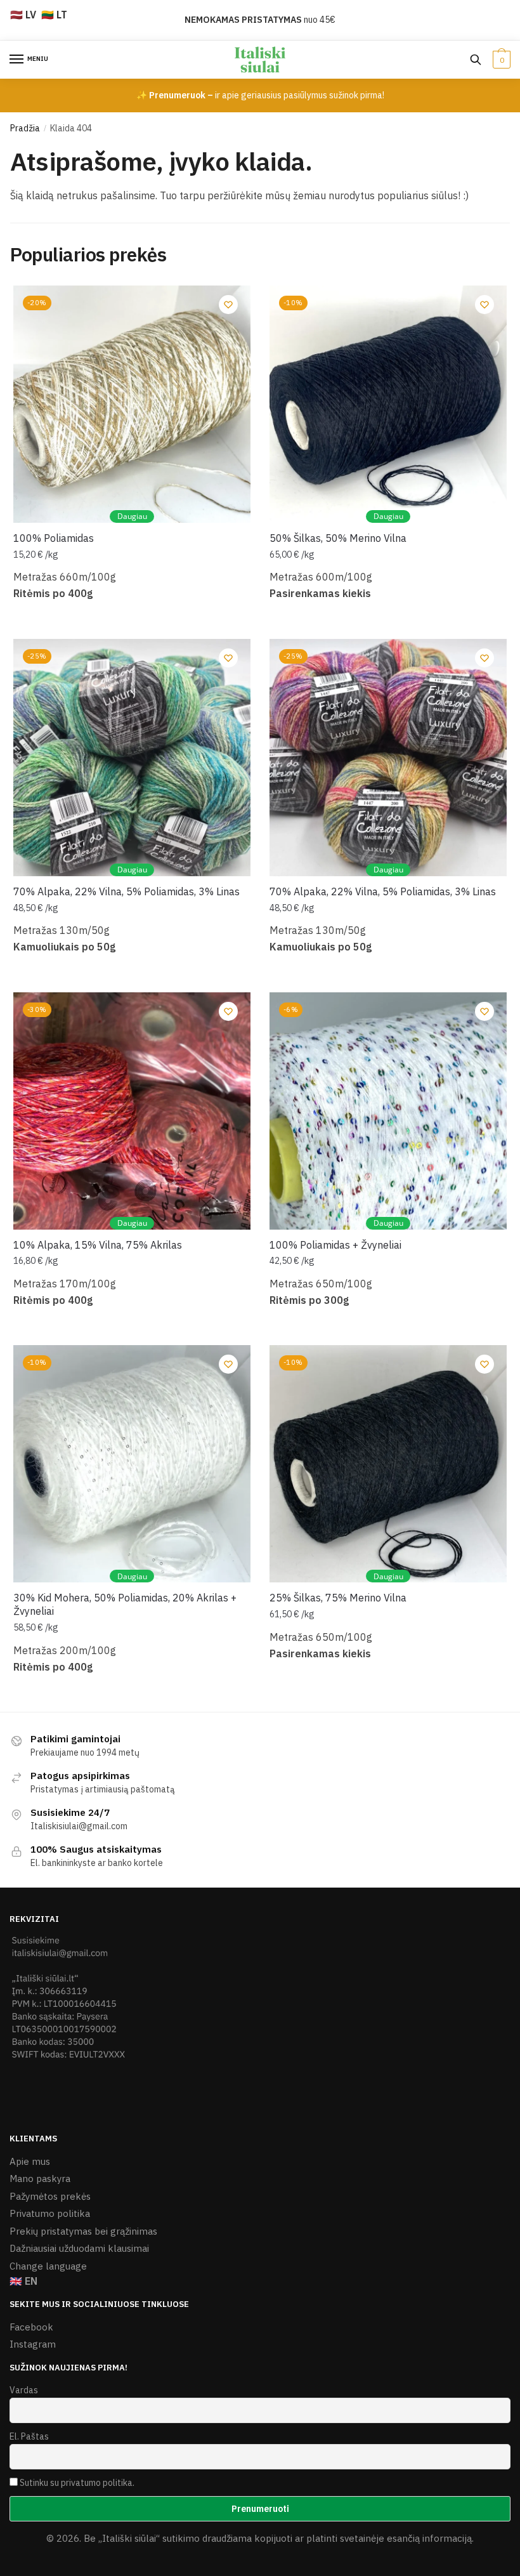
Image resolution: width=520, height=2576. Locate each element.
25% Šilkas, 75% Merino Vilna (338, 1598)
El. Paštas (29, 2436)
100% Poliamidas (54, 538)
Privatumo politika (50, 2213)
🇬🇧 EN (23, 2281)
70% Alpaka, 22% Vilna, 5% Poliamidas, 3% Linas (127, 891)
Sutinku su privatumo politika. (77, 2483)
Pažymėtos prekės (50, 2196)
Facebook (31, 2327)
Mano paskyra (40, 2178)
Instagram (33, 2344)
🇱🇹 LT (54, 15)
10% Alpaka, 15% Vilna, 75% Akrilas (98, 1245)
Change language (48, 2266)
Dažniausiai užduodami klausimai (79, 2248)
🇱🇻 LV (23, 15)
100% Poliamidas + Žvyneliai (335, 1245)
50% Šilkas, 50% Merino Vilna (338, 538)
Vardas (24, 2390)
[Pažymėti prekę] (228, 305)
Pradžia (25, 128)
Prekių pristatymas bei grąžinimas (83, 2231)
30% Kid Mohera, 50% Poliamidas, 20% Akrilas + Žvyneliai (125, 1604)
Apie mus (30, 2161)
